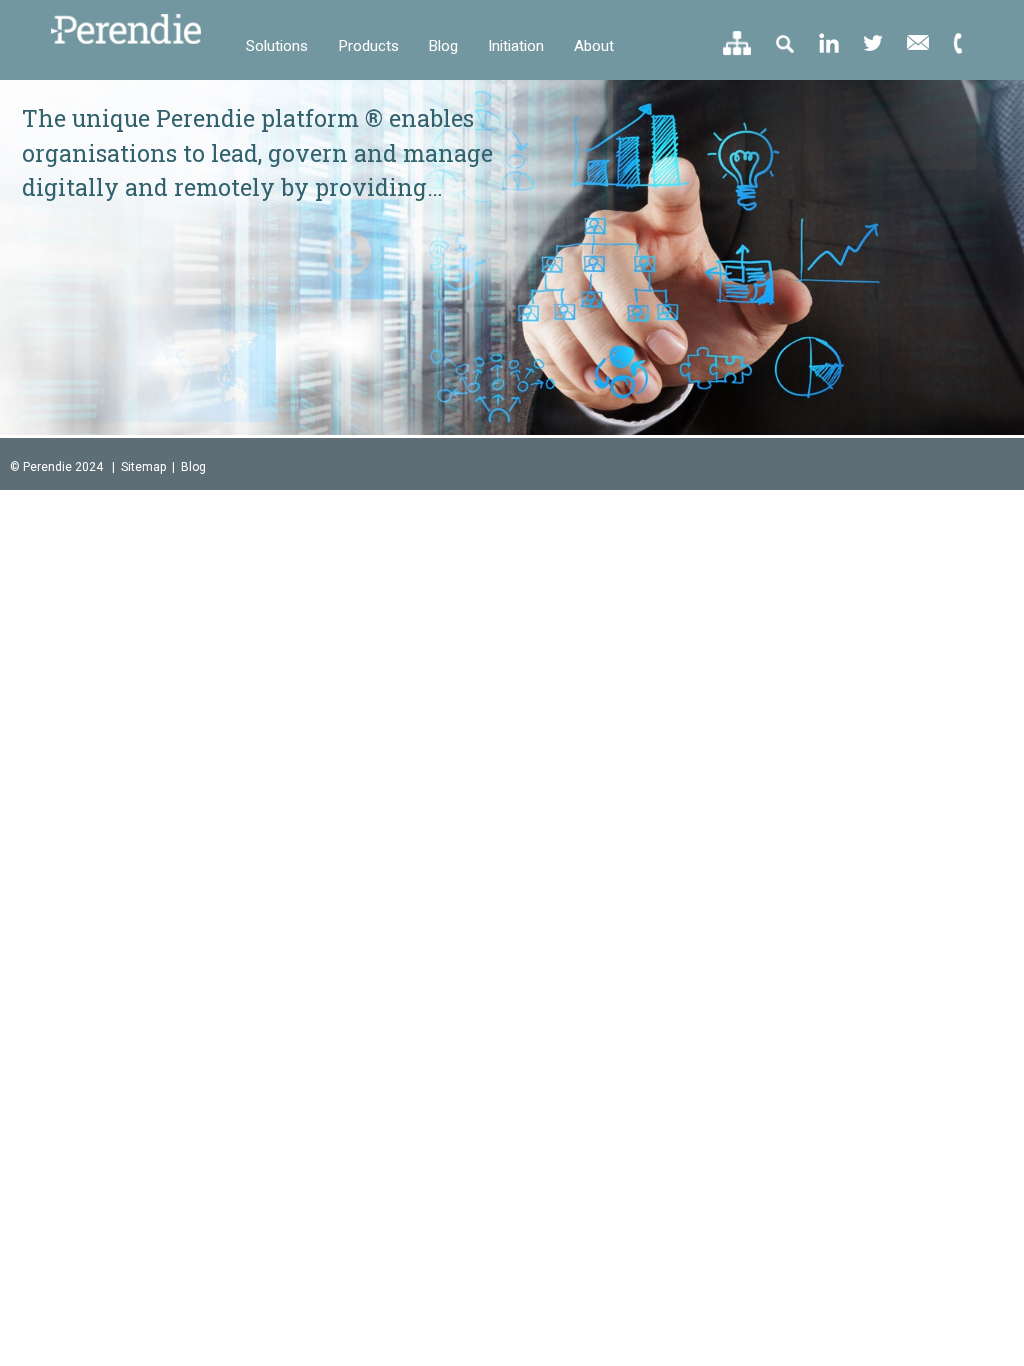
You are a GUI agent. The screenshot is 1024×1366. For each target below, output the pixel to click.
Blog (443, 46)
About (594, 46)
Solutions (277, 46)
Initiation (516, 46)
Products (369, 46)
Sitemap (143, 467)
